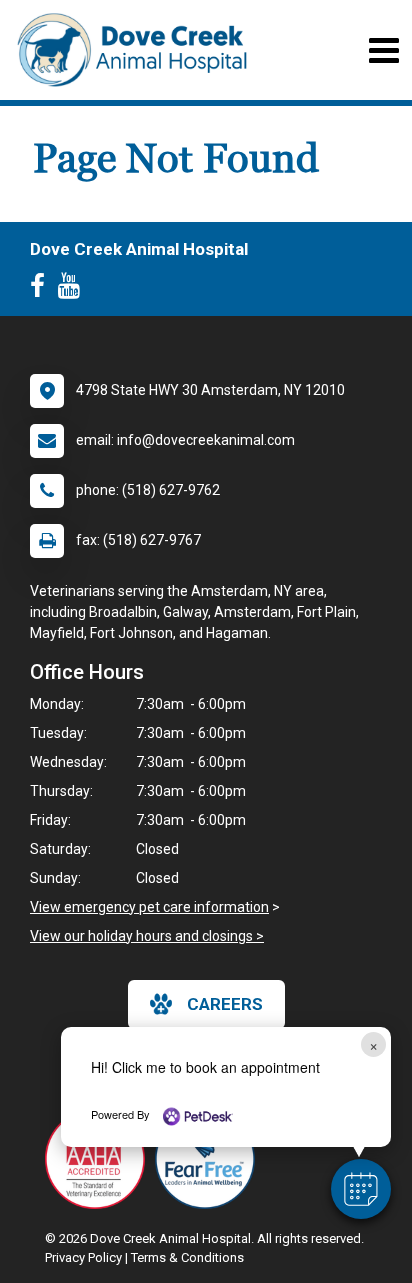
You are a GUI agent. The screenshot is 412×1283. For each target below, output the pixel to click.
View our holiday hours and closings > (147, 936)
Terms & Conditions (187, 1257)
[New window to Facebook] (42, 290)
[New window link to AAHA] (100, 1159)
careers (225, 1004)
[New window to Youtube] (74, 290)
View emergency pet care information (149, 907)
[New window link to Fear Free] (210, 1159)
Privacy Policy (83, 1257)
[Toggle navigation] (383, 50)
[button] (361, 1189)
